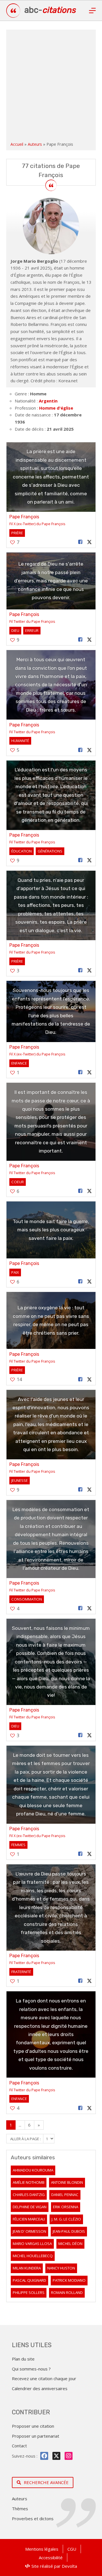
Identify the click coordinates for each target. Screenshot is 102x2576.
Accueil (17, 144)
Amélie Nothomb (29, 2182)
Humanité (20, 741)
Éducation (22, 851)
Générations (50, 851)
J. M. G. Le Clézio (66, 2219)
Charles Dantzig (29, 2195)
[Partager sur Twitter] (89, 542)
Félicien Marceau (29, 2219)
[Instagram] (69, 2456)
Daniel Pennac (65, 2195)
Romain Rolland (67, 2292)
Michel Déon (70, 2244)
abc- (50, 10)
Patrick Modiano (69, 2280)
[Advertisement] (51, 87)
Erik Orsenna (66, 2207)
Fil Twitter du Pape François (32, 621)
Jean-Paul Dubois (69, 2231)
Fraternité (21, 1972)
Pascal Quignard (29, 2280)
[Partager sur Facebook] (80, 542)
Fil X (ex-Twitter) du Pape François (37, 524)
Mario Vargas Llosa (32, 2244)
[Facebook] (44, 2456)
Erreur (32, 630)
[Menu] (92, 11)
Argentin (48, 401)
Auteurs (35, 144)
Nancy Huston (61, 2268)
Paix (15, 1272)
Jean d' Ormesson (29, 2231)
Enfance (19, 1063)
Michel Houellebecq (33, 2256)
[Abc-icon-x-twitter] (56, 2456)
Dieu (15, 630)
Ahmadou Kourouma (33, 2170)
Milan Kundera (27, 2268)
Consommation (27, 1599)
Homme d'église (56, 408)
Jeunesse (20, 1480)
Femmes (18, 1845)
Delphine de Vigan (30, 2207)
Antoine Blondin (67, 2182)
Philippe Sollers (29, 2292)
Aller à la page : (26, 2139)
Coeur (18, 1182)
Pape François (24, 517)
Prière (17, 533)
